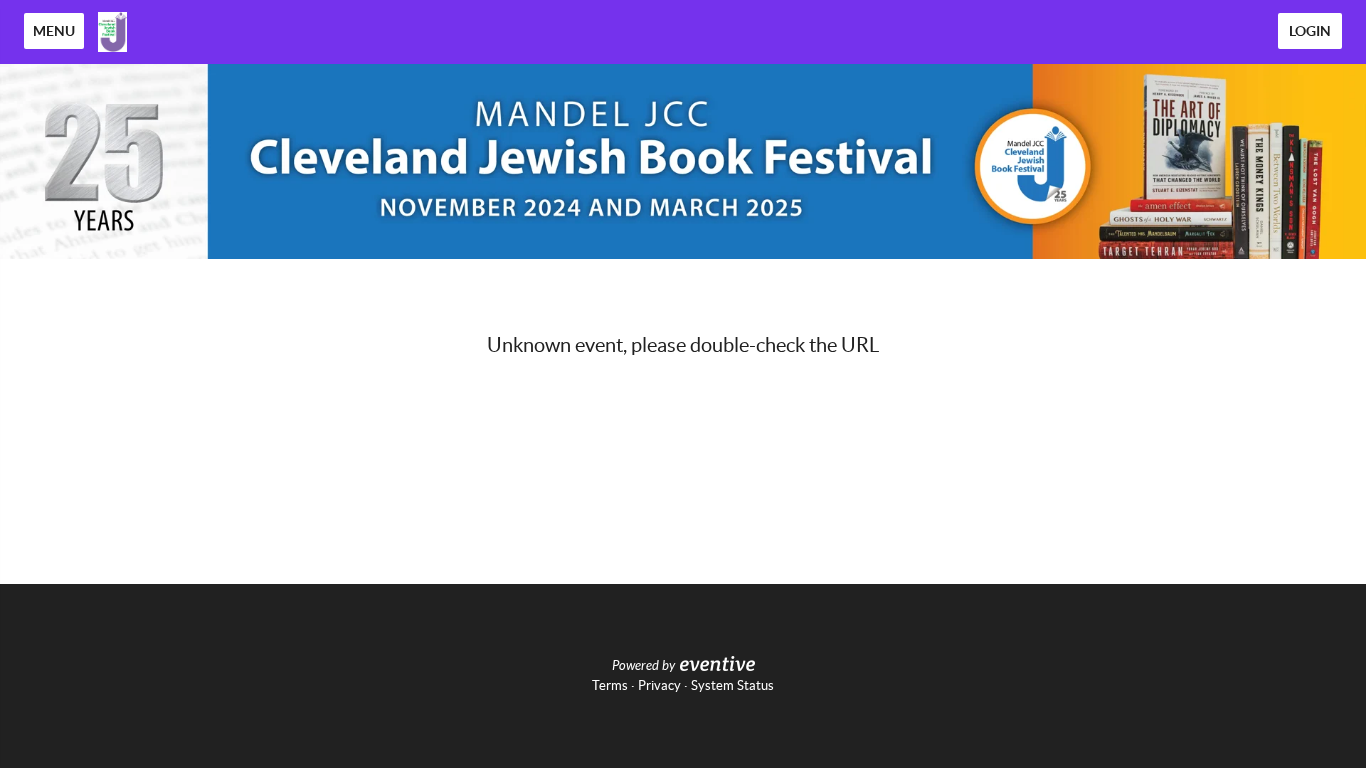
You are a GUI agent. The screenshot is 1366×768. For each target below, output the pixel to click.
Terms (610, 685)
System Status (732, 685)
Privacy (659, 685)
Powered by (643, 666)
